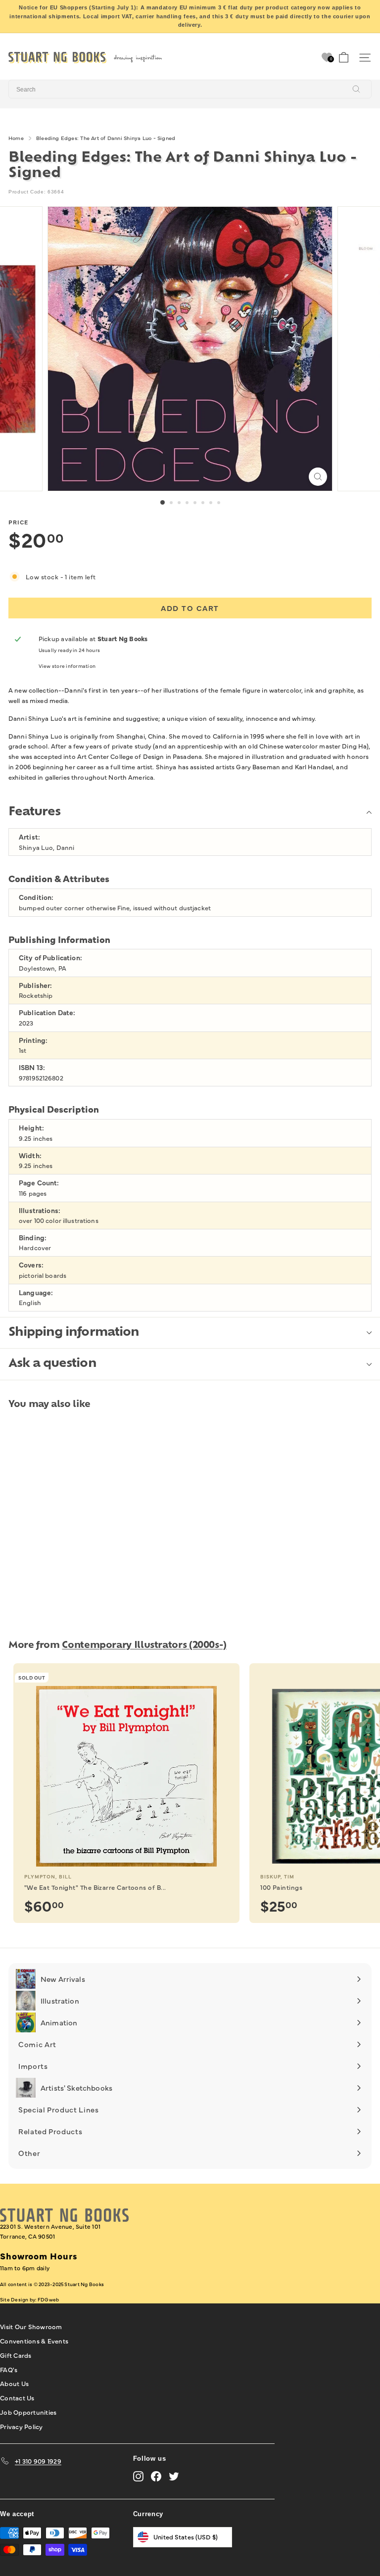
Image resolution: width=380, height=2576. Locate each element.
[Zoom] (318, 477)
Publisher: (35, 985)
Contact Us (17, 2397)
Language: (36, 1292)
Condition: (36, 897)
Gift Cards (16, 2355)
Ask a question (52, 1364)
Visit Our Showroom (31, 2326)
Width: (30, 1155)
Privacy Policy (22, 2426)
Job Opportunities (28, 2412)
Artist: (29, 837)
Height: (31, 1128)
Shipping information (74, 1333)
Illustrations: (40, 1210)
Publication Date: (47, 1012)
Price (18, 522)
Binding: (33, 1238)
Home (16, 138)
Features (34, 812)
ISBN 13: (32, 1067)
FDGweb (48, 2299)
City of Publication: (50, 958)
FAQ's (9, 2369)
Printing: (33, 1040)
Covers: (31, 1265)
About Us (14, 2383)
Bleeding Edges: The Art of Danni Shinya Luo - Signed (106, 138)
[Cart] (344, 58)
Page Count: (39, 1183)
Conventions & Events (34, 2341)
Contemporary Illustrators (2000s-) (144, 1646)
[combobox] (190, 89)
